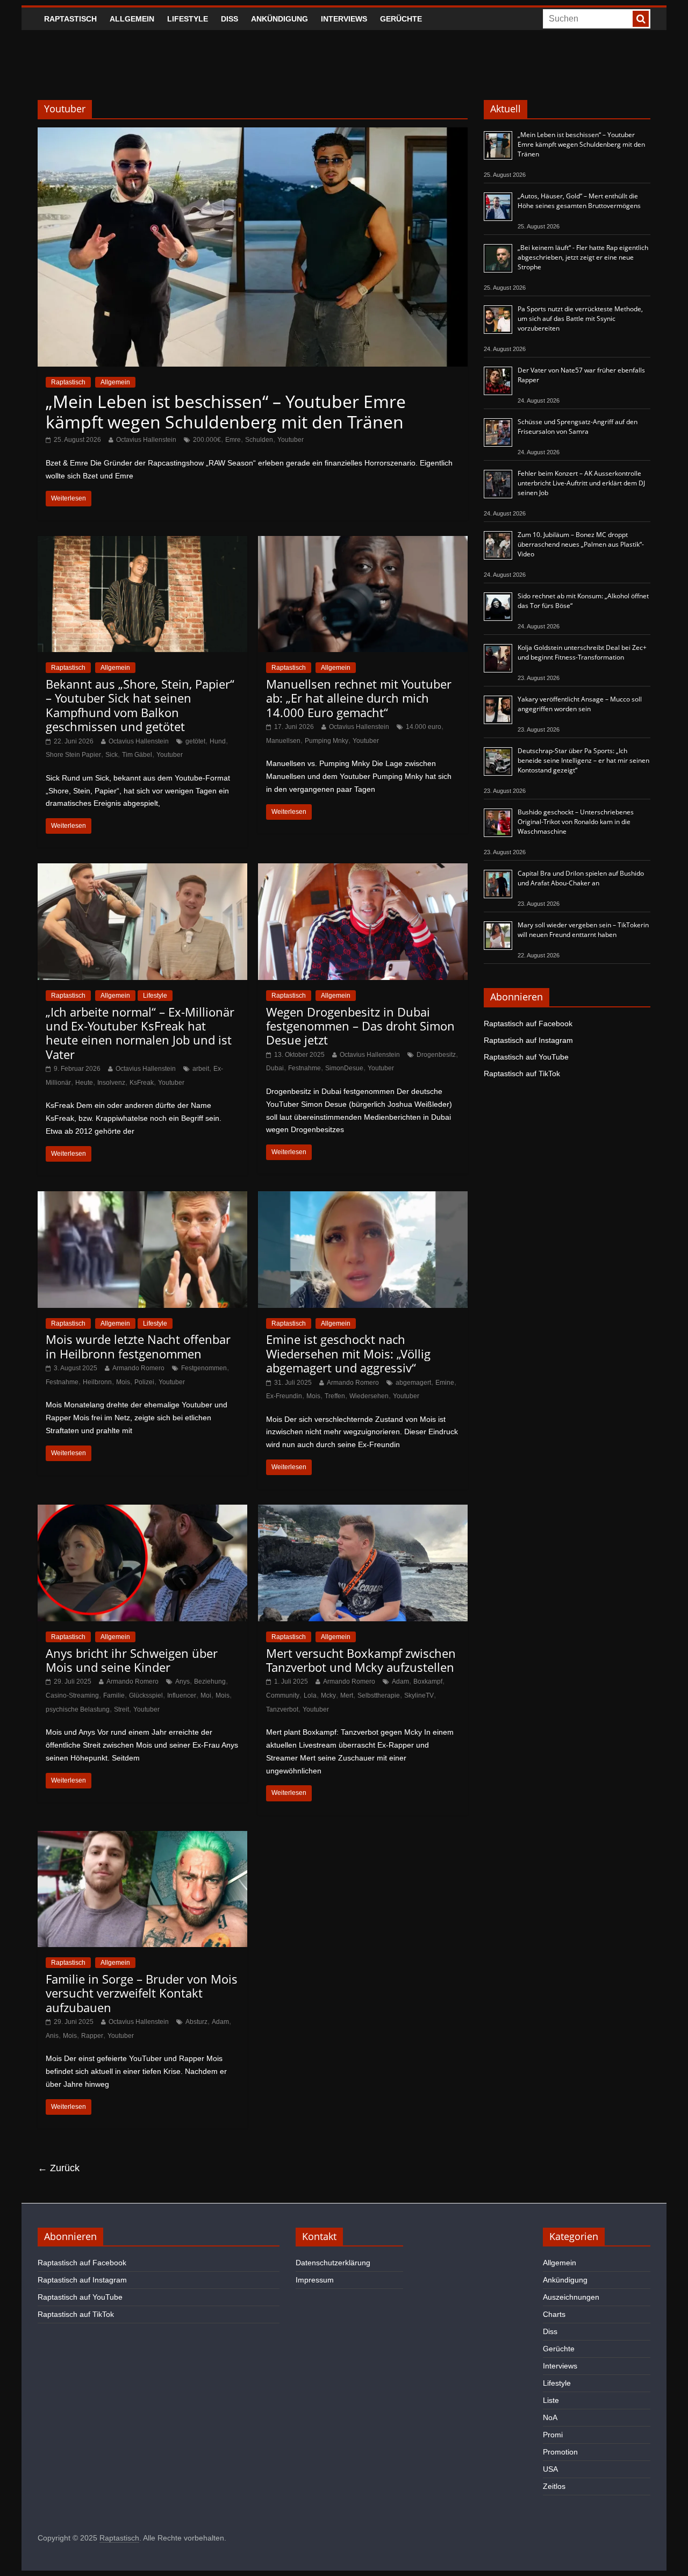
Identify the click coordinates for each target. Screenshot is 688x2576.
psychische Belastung (78, 1709)
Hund (218, 741)
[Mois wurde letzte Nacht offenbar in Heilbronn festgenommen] (142, 1198)
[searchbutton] (641, 19)
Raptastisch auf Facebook (528, 1024)
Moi (206, 1695)
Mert (347, 1695)
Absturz (196, 2022)
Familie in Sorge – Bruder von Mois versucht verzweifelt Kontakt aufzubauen (142, 1993)
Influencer (182, 1695)
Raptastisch (70, 19)
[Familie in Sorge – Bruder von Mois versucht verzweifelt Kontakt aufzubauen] (142, 1838)
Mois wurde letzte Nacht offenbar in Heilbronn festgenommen (138, 1346)
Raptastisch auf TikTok (522, 1074)
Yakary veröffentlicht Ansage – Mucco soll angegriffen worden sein (580, 704)
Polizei (144, 1382)
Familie (114, 1695)
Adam (400, 1681)
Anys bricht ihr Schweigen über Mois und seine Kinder (132, 1660)
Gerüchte (401, 19)
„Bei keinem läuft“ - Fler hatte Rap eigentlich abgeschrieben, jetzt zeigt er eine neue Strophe (583, 257)
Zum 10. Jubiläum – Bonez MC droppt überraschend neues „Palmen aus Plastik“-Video (581, 544)
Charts (554, 2314)
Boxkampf (428, 1681)
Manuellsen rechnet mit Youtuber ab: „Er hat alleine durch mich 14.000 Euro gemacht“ (359, 698)
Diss (230, 19)
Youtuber (291, 440)
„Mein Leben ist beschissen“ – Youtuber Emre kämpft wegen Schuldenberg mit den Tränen (226, 412)
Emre (233, 440)
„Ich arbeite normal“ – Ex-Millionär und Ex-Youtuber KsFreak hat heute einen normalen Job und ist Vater (140, 1033)
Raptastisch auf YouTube (526, 1057)
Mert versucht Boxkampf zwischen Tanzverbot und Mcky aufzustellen (361, 1660)
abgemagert (413, 1383)
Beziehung (210, 1681)
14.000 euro (424, 727)
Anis (52, 2036)
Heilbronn (97, 1382)
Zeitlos (554, 2486)
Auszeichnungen (571, 2297)
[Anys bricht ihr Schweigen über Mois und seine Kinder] (142, 1511)
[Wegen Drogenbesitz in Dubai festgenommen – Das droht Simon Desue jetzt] (363, 870)
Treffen (335, 1396)
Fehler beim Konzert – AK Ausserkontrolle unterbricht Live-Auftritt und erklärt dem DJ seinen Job (581, 483)
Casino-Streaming (72, 1695)
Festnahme (304, 1068)
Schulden (259, 440)
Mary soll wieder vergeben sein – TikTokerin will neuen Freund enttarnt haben (583, 930)
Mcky (328, 1695)
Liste (551, 2400)
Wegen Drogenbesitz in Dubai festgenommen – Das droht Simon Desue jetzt (360, 1026)
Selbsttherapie (379, 1695)
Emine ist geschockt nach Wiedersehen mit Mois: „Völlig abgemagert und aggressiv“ (348, 1353)
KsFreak (142, 1083)
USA (550, 2469)
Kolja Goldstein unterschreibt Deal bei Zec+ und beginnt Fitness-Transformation (582, 652)
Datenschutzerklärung (333, 2263)
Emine (445, 1383)
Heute (84, 1083)
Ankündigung (279, 19)
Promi (553, 2435)
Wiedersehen (369, 1396)
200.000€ (207, 440)
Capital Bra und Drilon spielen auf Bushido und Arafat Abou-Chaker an (581, 878)
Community (283, 1695)
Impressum (315, 2280)
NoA (550, 2417)
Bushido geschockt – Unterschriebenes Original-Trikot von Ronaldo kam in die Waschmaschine (576, 822)
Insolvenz (111, 1083)
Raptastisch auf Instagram (528, 1040)
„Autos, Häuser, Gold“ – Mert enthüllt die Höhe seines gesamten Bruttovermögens (579, 201)
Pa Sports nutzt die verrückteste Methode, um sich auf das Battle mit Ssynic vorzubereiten (580, 319)
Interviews (344, 19)
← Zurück (59, 2168)
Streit (121, 1709)
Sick (112, 755)
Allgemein (132, 19)
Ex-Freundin (284, 1396)
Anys (182, 1681)
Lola (310, 1695)
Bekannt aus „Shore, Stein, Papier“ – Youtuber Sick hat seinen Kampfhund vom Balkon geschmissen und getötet (140, 705)
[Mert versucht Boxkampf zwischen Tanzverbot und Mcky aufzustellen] (363, 1511)
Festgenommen (204, 1368)
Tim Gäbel (137, 755)
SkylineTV (419, 1695)
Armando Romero (138, 1368)
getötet (195, 741)
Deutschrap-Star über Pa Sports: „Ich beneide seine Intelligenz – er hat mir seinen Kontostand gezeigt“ (583, 760)
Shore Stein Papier (73, 755)
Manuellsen (283, 741)
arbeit (201, 1069)
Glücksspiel (146, 1695)
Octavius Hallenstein (146, 440)
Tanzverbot (282, 1709)
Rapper (92, 2036)
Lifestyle (188, 19)
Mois (123, 1382)
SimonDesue (344, 1068)
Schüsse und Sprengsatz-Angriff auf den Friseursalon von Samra (578, 427)
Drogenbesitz (436, 1055)
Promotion (560, 2452)
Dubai (275, 1068)
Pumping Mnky (327, 741)
